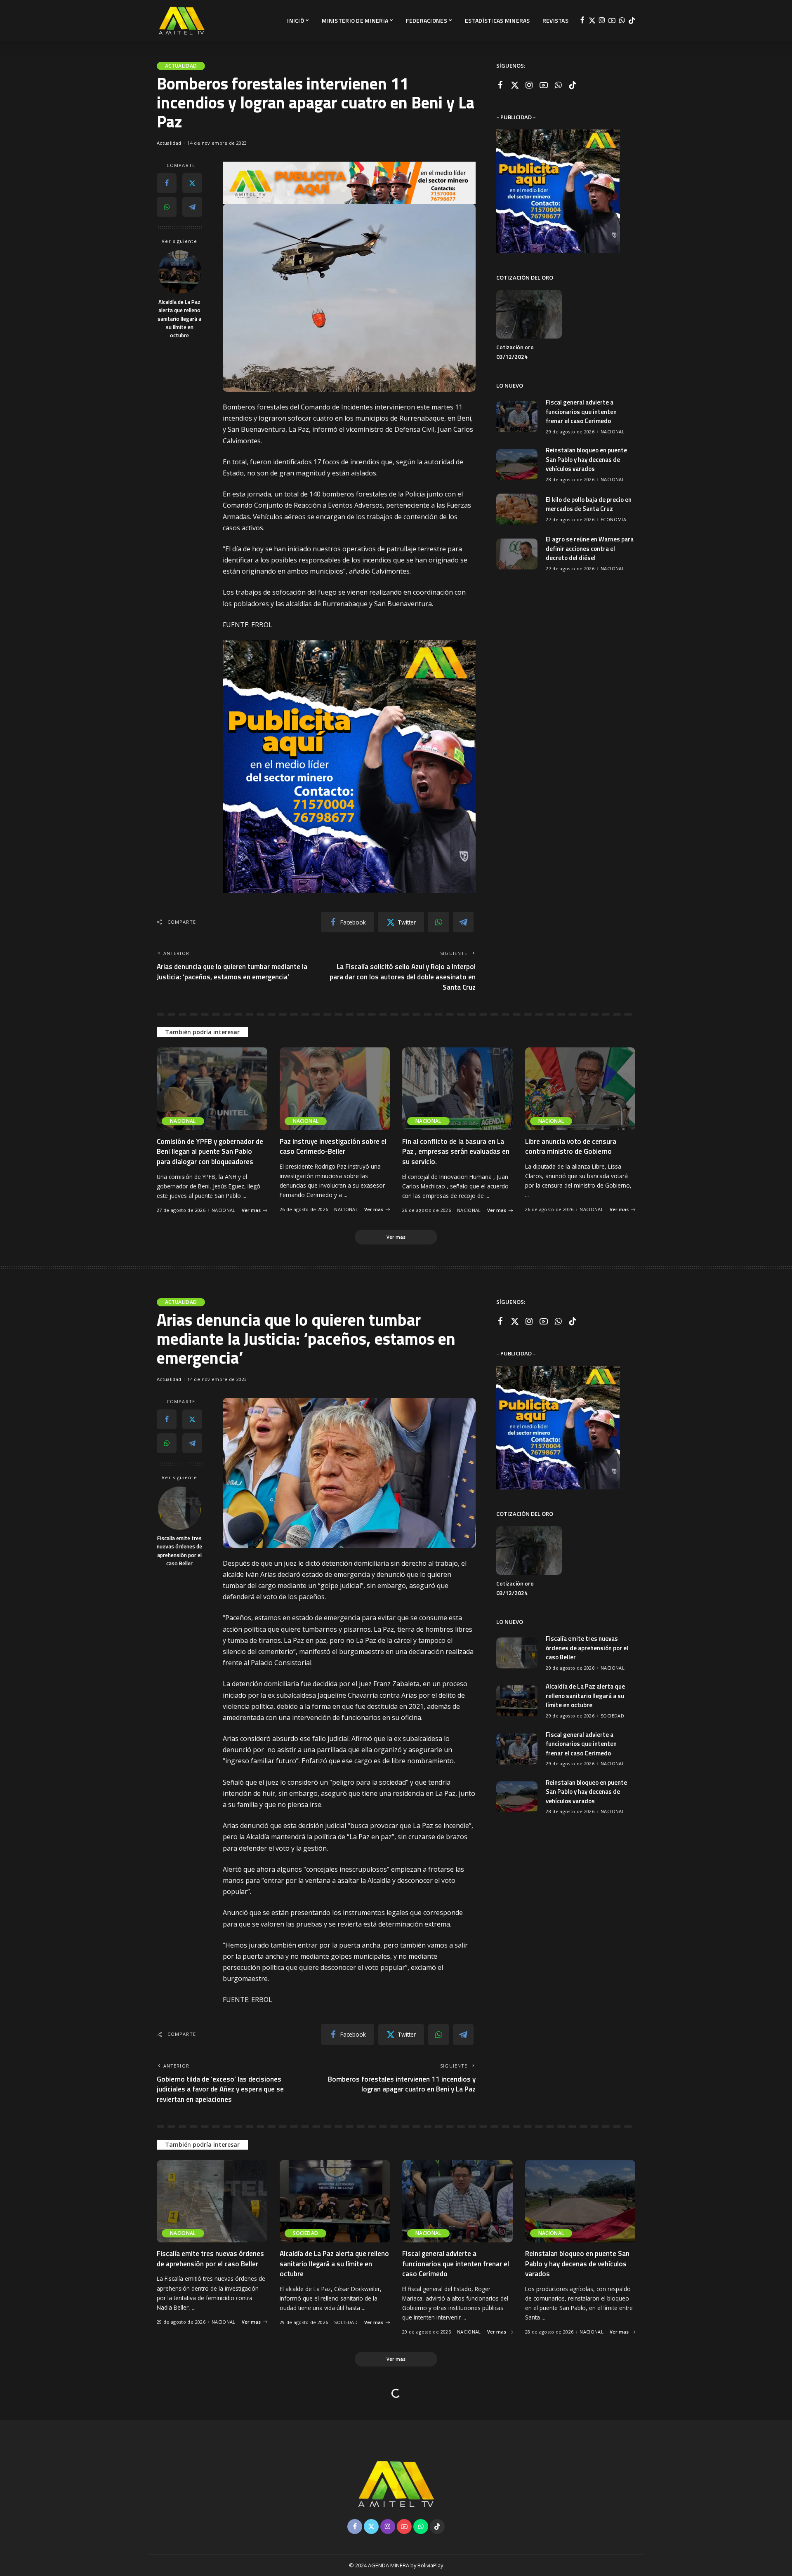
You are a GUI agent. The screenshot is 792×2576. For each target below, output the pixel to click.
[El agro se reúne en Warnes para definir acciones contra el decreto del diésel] (517, 554)
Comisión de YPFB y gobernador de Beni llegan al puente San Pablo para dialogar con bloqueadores (210, 1152)
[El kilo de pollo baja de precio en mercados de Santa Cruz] (517, 509)
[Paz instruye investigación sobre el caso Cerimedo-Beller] (335, 1089)
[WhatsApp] (622, 21)
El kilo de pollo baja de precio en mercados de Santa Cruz (589, 504)
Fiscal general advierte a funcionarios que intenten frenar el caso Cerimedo (581, 412)
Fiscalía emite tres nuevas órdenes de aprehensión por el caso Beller (179, 1551)
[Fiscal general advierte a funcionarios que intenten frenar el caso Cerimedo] (517, 417)
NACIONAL (613, 432)
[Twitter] (592, 21)
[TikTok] (632, 21)
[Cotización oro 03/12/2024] (529, 314)
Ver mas (251, 1210)
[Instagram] (602, 21)
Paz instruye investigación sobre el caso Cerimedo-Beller (333, 1147)
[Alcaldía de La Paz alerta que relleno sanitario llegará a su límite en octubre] (180, 272)
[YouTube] (612, 21)
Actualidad (181, 66)
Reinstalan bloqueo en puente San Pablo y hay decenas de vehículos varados (586, 459)
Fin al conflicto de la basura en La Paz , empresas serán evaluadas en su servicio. (456, 1152)
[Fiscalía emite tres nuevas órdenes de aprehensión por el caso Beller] (180, 1508)
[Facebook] (582, 21)
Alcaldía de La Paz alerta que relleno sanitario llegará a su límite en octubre (179, 319)
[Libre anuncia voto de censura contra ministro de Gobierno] (580, 1089)
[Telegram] (192, 207)
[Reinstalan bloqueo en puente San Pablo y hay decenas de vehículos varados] (517, 465)
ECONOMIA (613, 519)
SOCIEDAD (612, 1716)
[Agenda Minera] (181, 21)
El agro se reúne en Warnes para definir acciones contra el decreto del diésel (590, 548)
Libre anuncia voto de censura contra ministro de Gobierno (571, 1147)
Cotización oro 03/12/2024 (515, 352)
